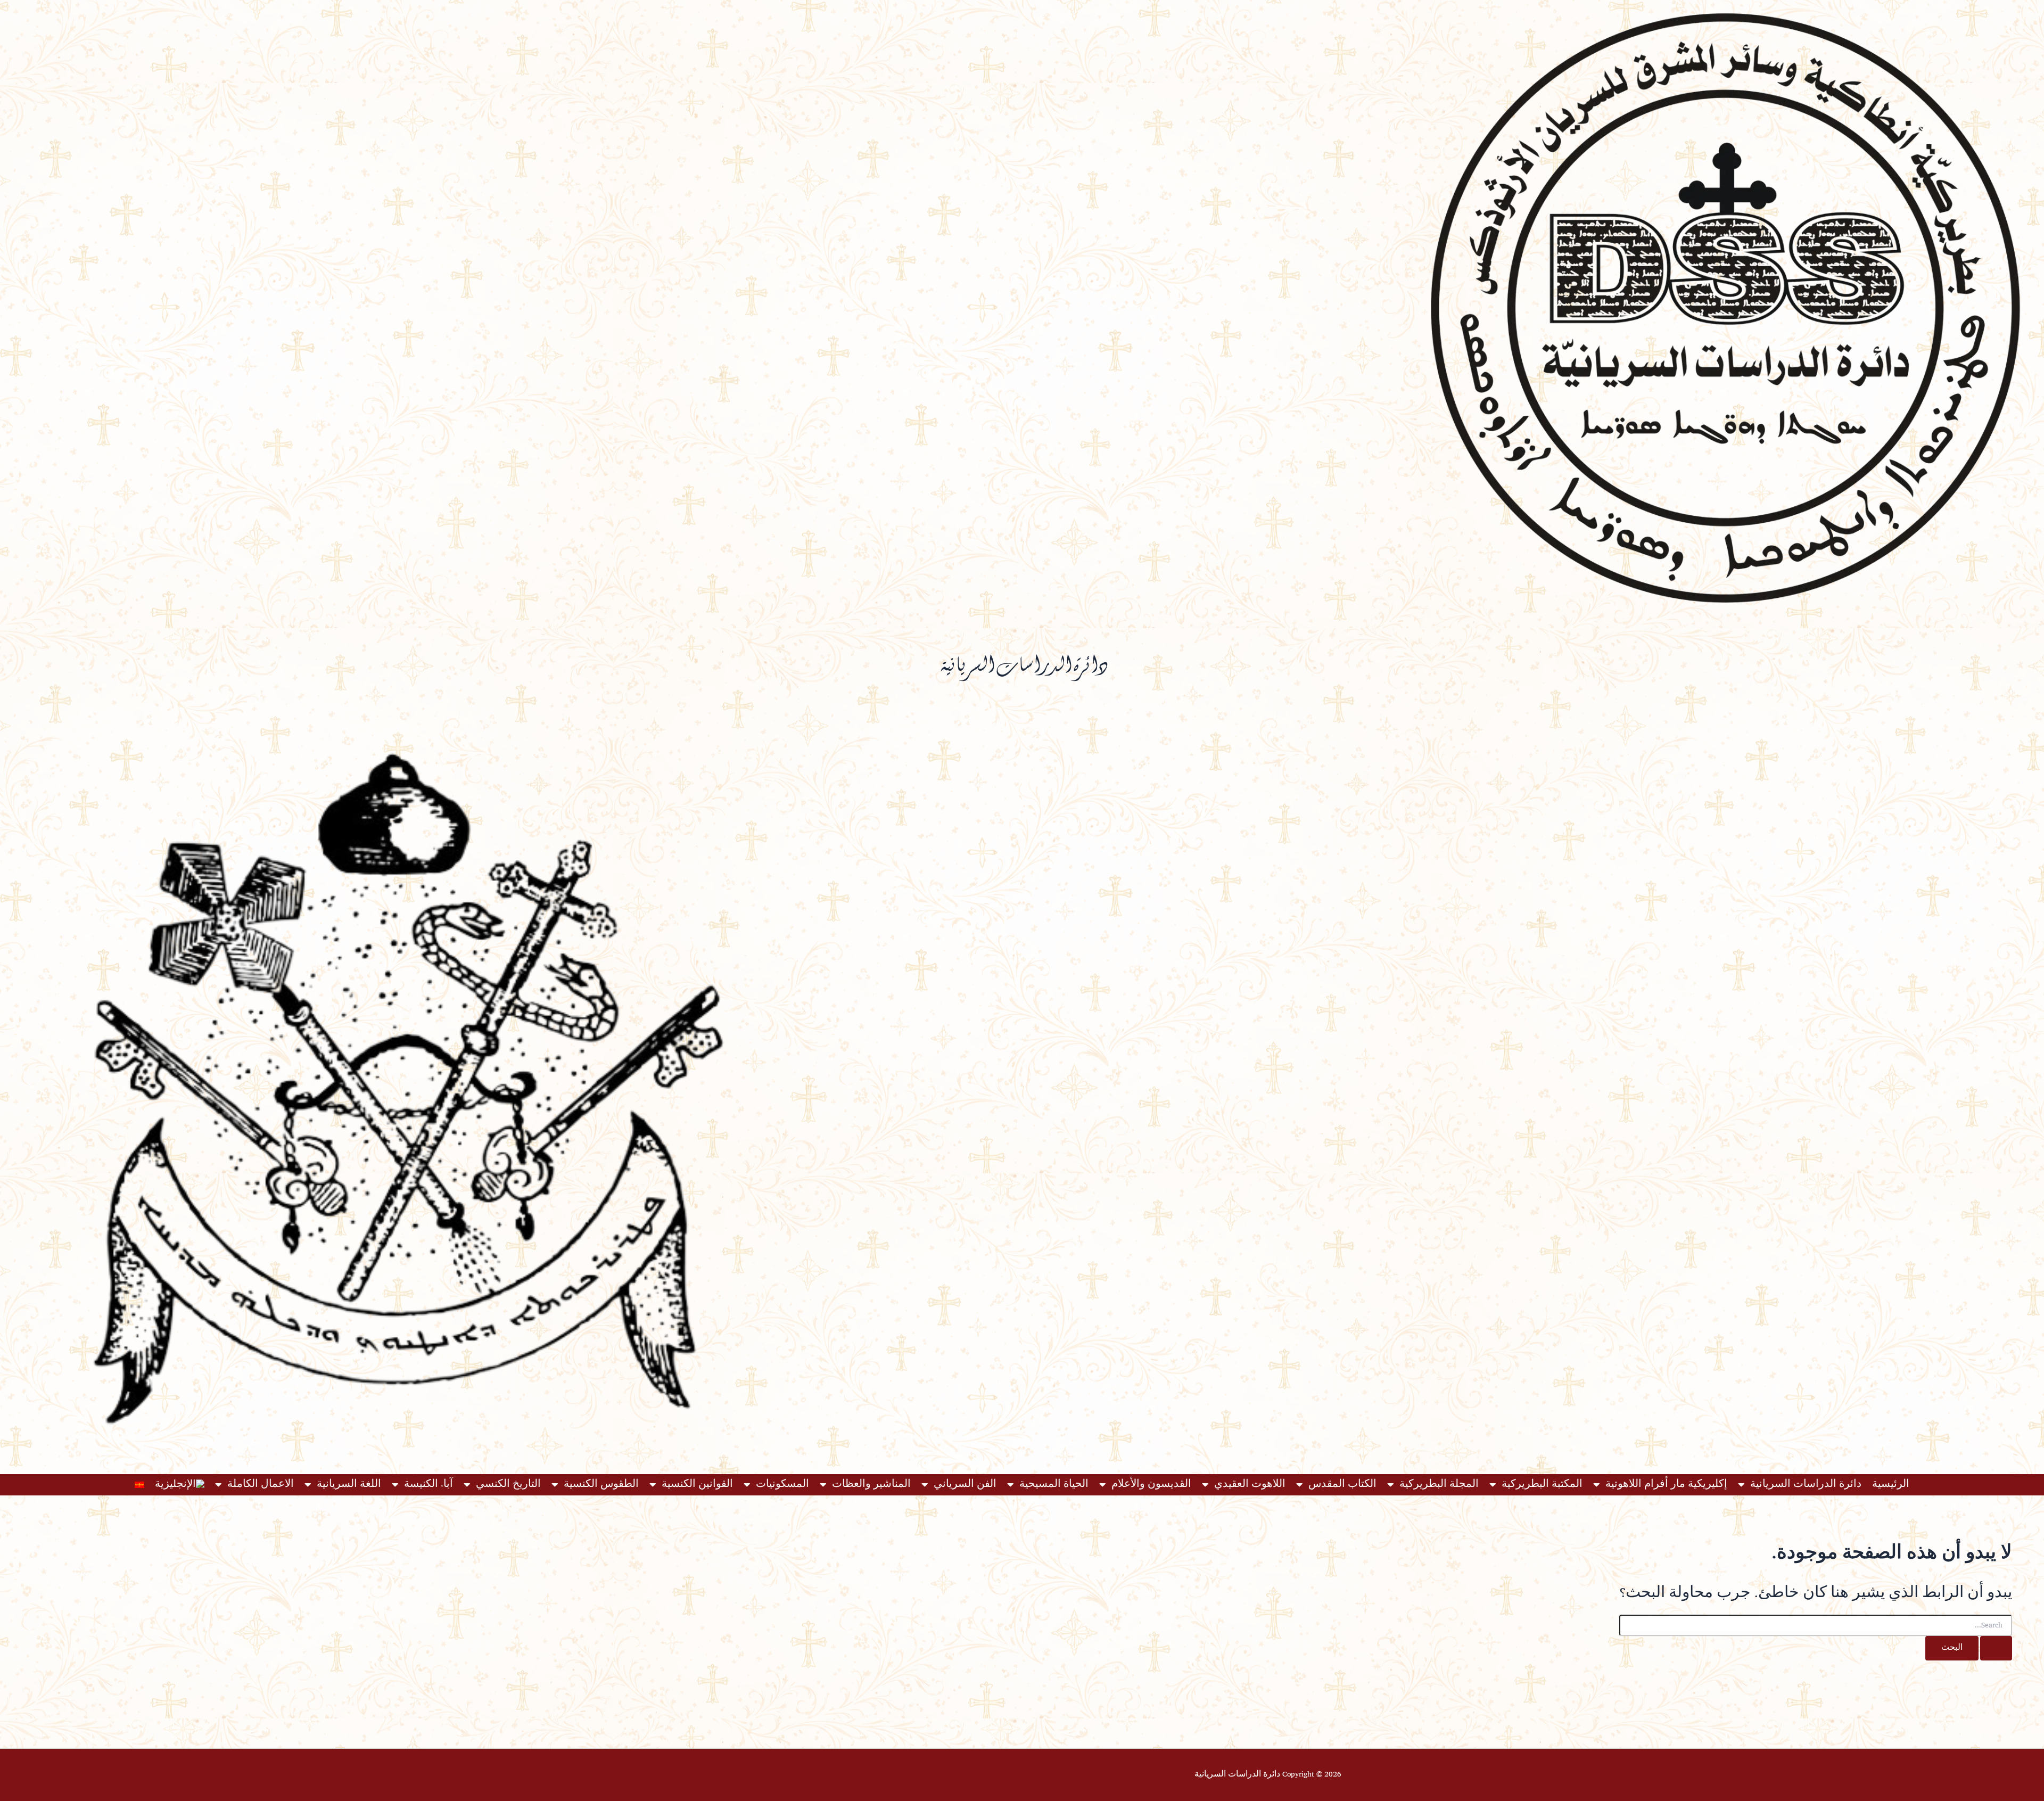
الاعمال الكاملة (261, 1485)
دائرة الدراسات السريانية (1806, 1485)
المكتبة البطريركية (1542, 1485)
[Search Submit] (1996, 1648)
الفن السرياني (965, 1485)
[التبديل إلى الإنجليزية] (180, 1485)
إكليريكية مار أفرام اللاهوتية (1666, 1485)
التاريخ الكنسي (508, 1485)
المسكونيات (782, 1485)
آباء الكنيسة (428, 1485)
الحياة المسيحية (1054, 1485)
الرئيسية (1891, 1485)
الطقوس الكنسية (601, 1485)
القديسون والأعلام (1151, 1485)
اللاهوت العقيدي (1250, 1485)
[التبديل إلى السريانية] (139, 1485)
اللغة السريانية (349, 1485)
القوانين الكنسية (697, 1485)
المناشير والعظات (871, 1485)
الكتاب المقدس (1342, 1485)
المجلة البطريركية (1439, 1485)
